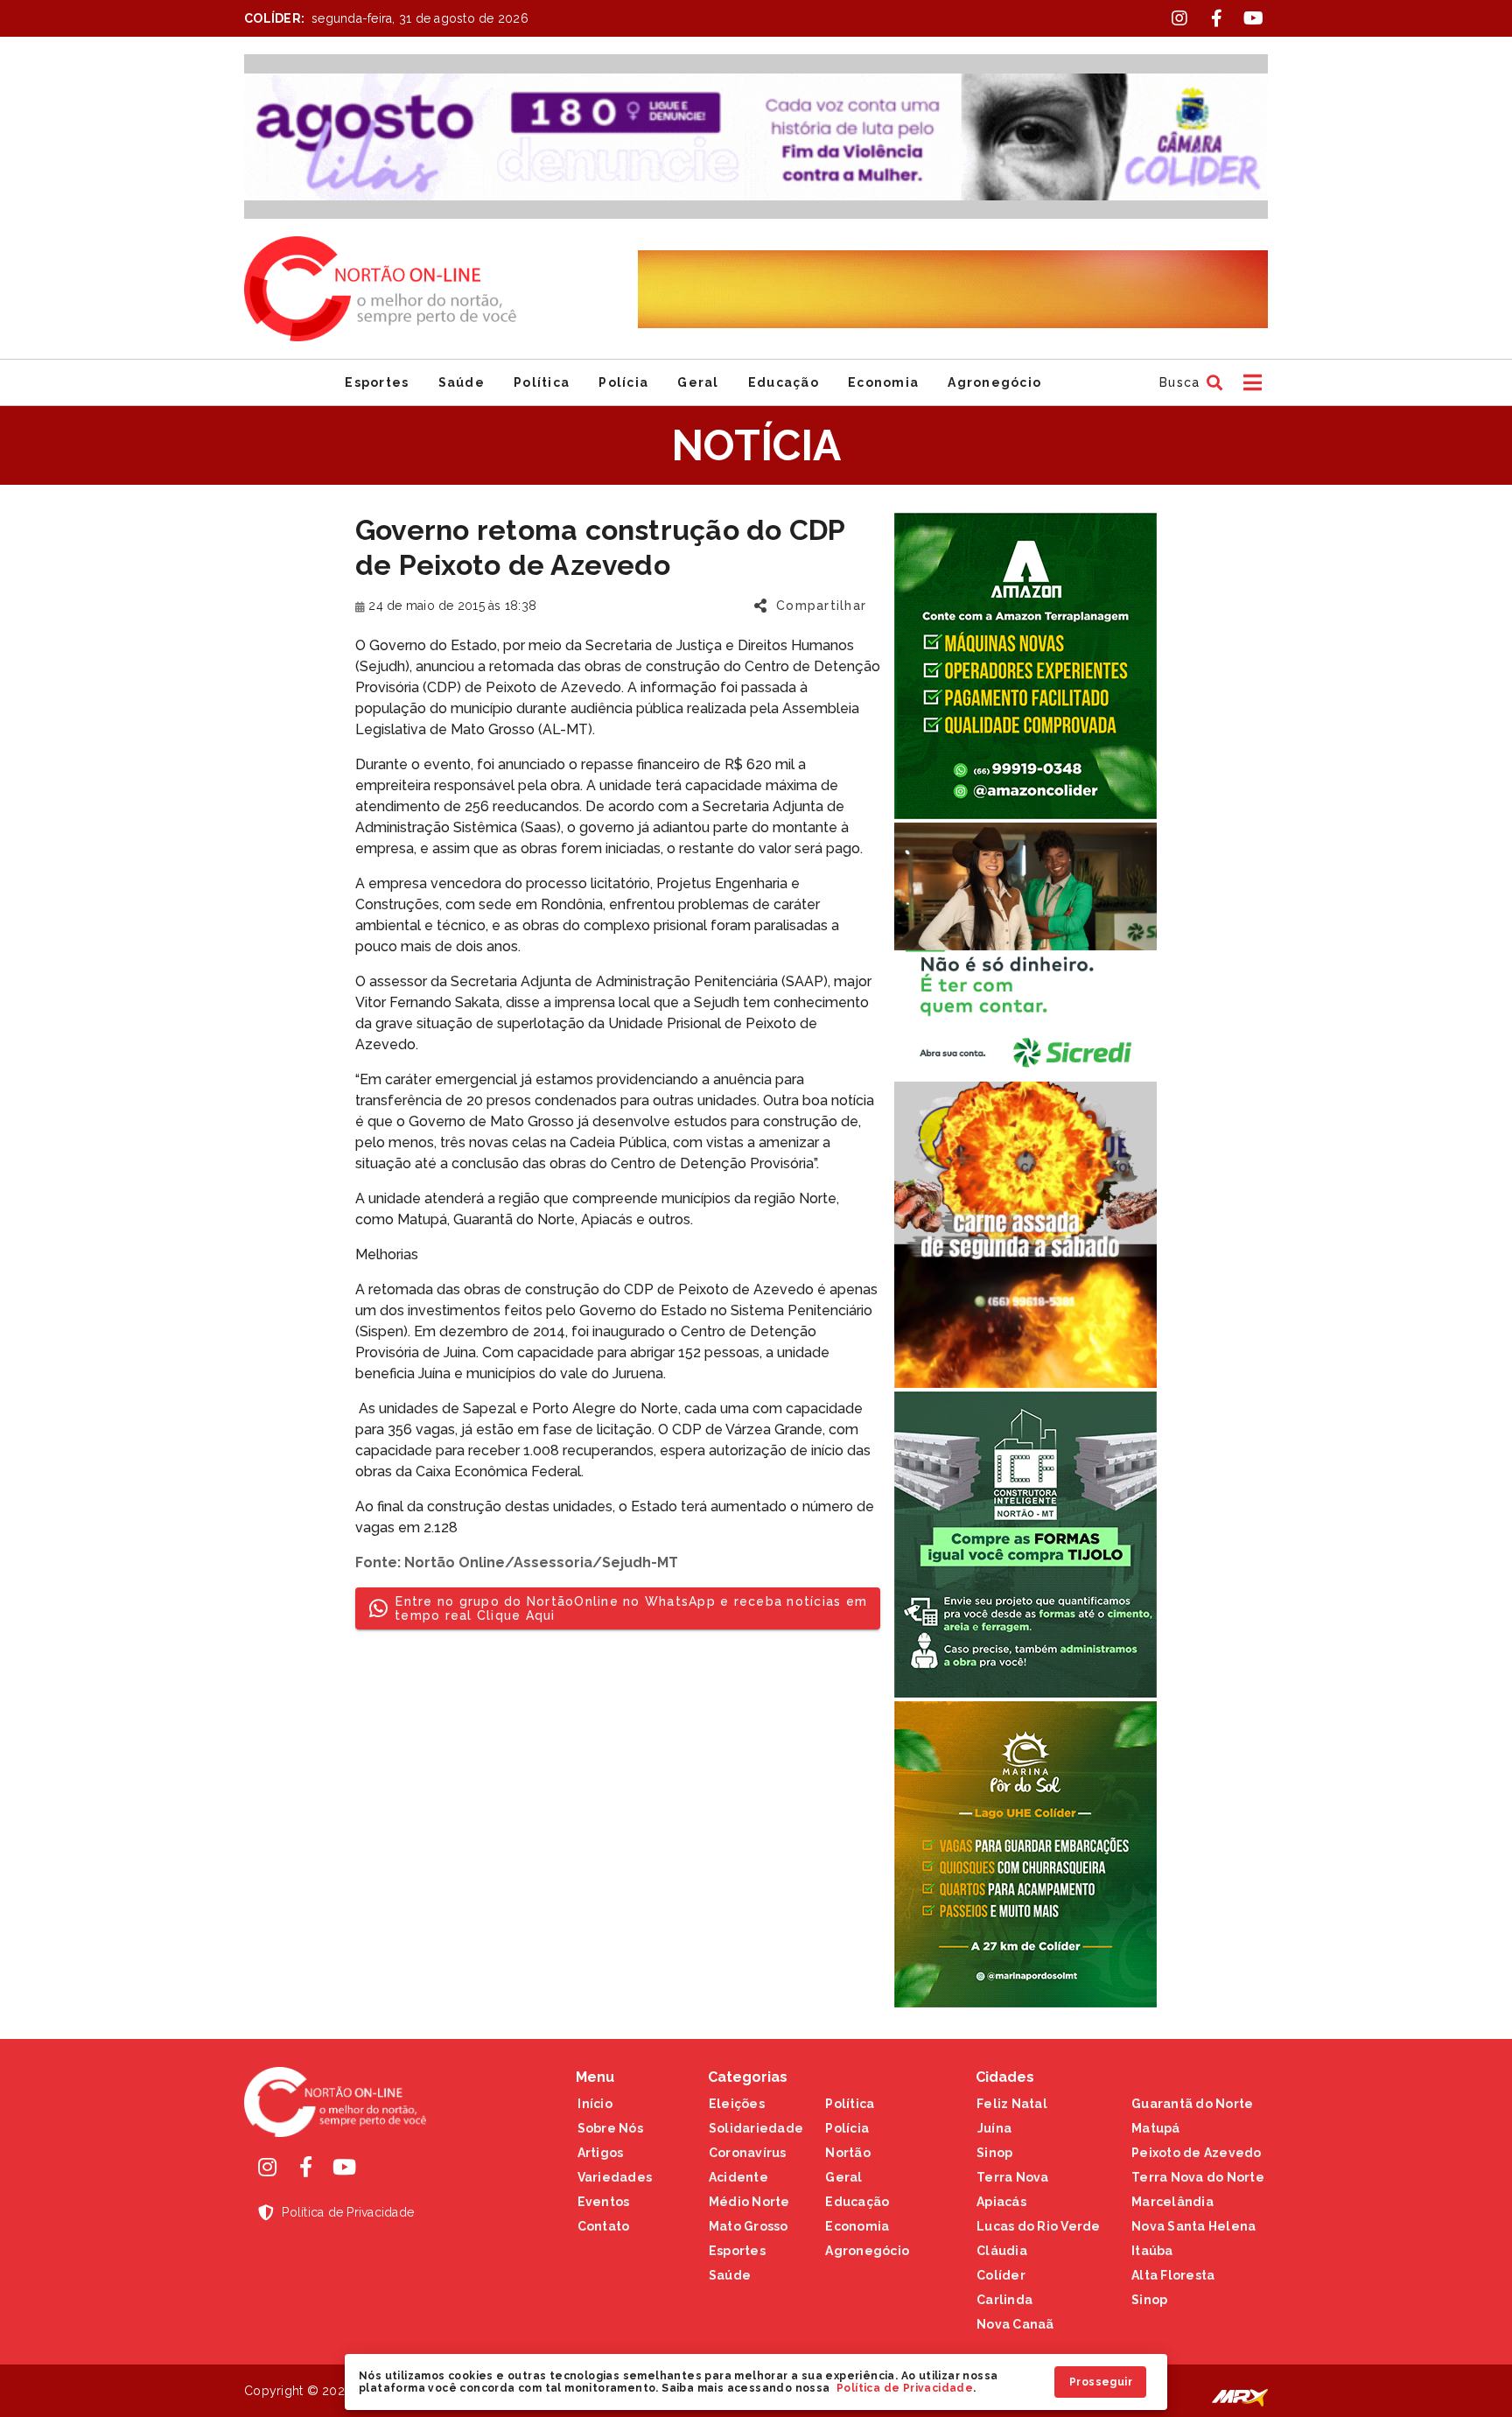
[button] (1189, 382)
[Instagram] (267, 2167)
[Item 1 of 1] (756, 137)
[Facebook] (305, 2167)
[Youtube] (344, 2167)
